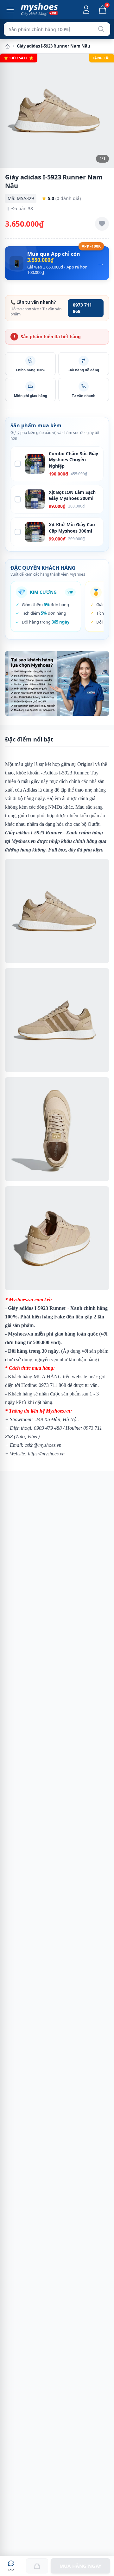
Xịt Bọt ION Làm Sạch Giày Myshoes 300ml (72, 495)
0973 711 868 (82, 308)
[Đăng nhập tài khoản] (86, 10)
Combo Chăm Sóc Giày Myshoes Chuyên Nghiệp (73, 460)
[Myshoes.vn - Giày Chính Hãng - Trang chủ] (39, 10)
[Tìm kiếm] (101, 29)
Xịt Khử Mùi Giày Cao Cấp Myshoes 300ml (72, 527)
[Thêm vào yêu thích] (102, 224)
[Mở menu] (10, 10)
